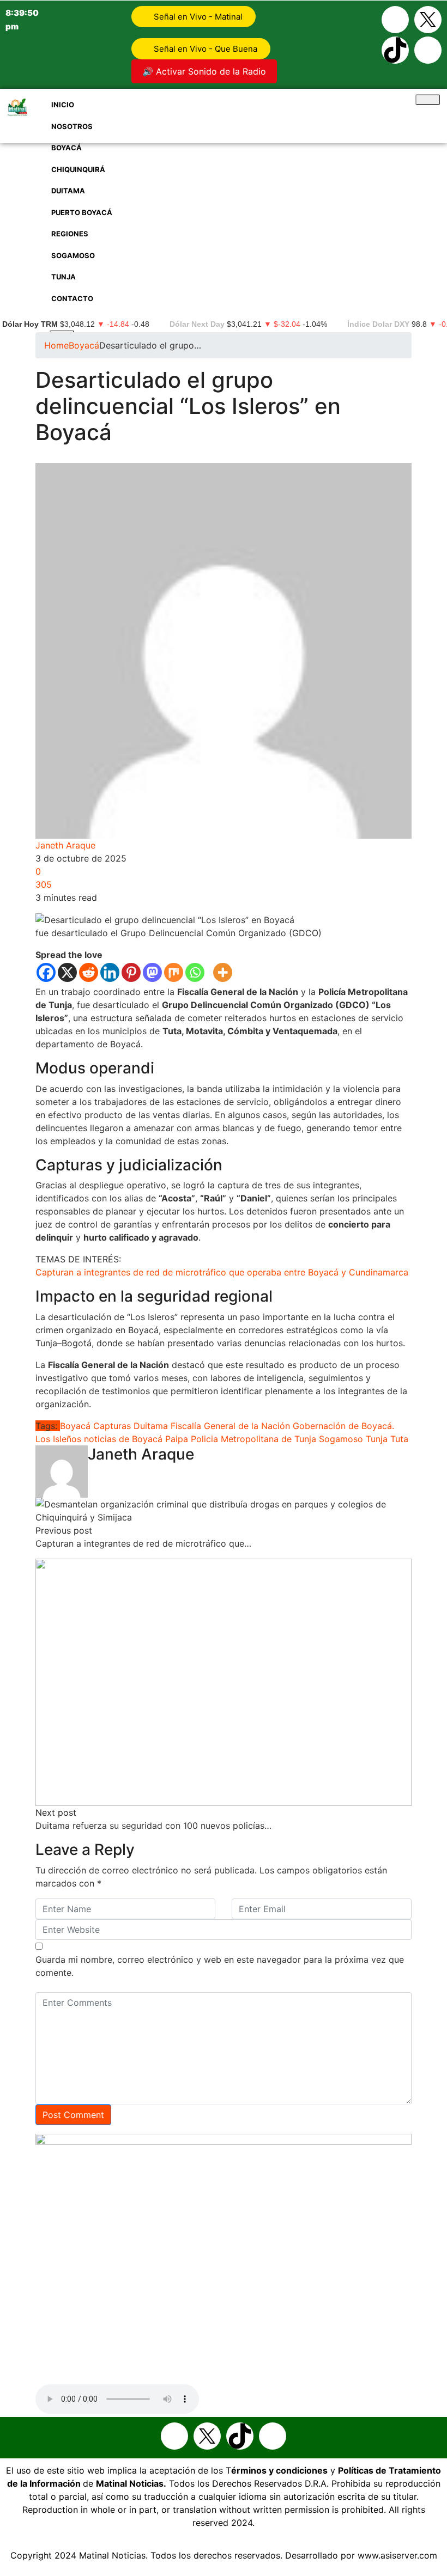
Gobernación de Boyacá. (343, 1426)
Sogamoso (273, 456)
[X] (67, 972)
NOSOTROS (72, 126)
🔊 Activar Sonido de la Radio (204, 71)
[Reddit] (89, 972)
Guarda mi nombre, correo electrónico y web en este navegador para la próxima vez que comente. (220, 1966)
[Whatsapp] (428, 50)
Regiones (232, 456)
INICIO (63, 105)
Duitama (135, 456)
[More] (223, 972)
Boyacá (67, 148)
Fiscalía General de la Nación (230, 1426)
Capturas (112, 1426)
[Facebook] (395, 20)
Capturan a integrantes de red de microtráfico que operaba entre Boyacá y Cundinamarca (222, 1272)
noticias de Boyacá (123, 1439)
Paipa (177, 1439)
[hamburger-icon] (428, 100)
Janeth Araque (65, 845)
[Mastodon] (152, 972)
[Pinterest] (131, 972)
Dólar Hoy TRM (30, 324)
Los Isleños (58, 1439)
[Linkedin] (110, 972)
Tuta (399, 1439)
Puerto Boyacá (183, 456)
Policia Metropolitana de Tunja (253, 1439)
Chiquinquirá (92, 456)
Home (56, 345)
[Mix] (174, 972)
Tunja (306, 456)
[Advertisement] (224, 225)
